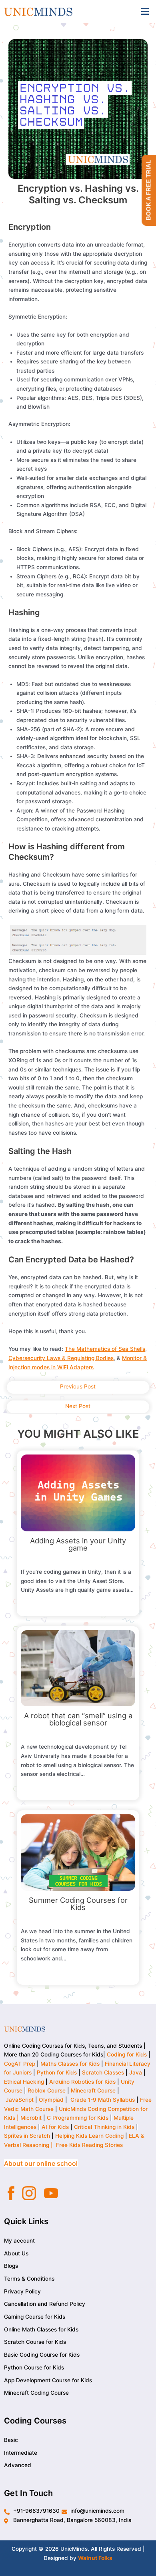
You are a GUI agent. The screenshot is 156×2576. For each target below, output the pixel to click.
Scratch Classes (103, 2072)
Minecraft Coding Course (36, 2393)
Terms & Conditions (29, 2279)
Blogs (11, 2266)
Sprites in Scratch (27, 2136)
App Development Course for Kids (48, 2380)
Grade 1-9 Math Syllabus (103, 2100)
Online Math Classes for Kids (41, 2329)
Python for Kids (57, 2072)
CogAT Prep (20, 2064)
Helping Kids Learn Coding (89, 2136)
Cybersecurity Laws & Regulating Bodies (61, 1358)
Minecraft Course (93, 2090)
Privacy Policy (22, 2291)
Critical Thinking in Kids (104, 2127)
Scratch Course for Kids (35, 2342)
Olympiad (51, 2100)
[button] (145, 11)
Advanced (18, 2465)
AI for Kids (55, 2127)
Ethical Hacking (24, 2082)
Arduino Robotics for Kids (82, 2082)
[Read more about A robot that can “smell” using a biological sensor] (78, 1668)
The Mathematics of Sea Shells (105, 1349)
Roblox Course (47, 2090)
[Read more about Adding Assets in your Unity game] (78, 1493)
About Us (16, 2253)
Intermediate (21, 2452)
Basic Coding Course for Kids (42, 2355)
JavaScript (20, 2100)
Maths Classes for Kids (70, 2064)
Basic (11, 2440)
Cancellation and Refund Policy (45, 2304)
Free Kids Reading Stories (89, 2145)
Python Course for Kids (34, 2367)
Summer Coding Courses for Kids (78, 1904)
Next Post (78, 1406)
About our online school (41, 2163)
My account (19, 2241)
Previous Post (78, 1386)
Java (136, 2072)
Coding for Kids (127, 2054)
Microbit (31, 2118)
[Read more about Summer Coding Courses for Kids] (78, 1852)
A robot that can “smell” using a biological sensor (78, 1719)
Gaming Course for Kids (35, 2317)
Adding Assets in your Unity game (78, 1544)
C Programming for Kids (78, 2118)
